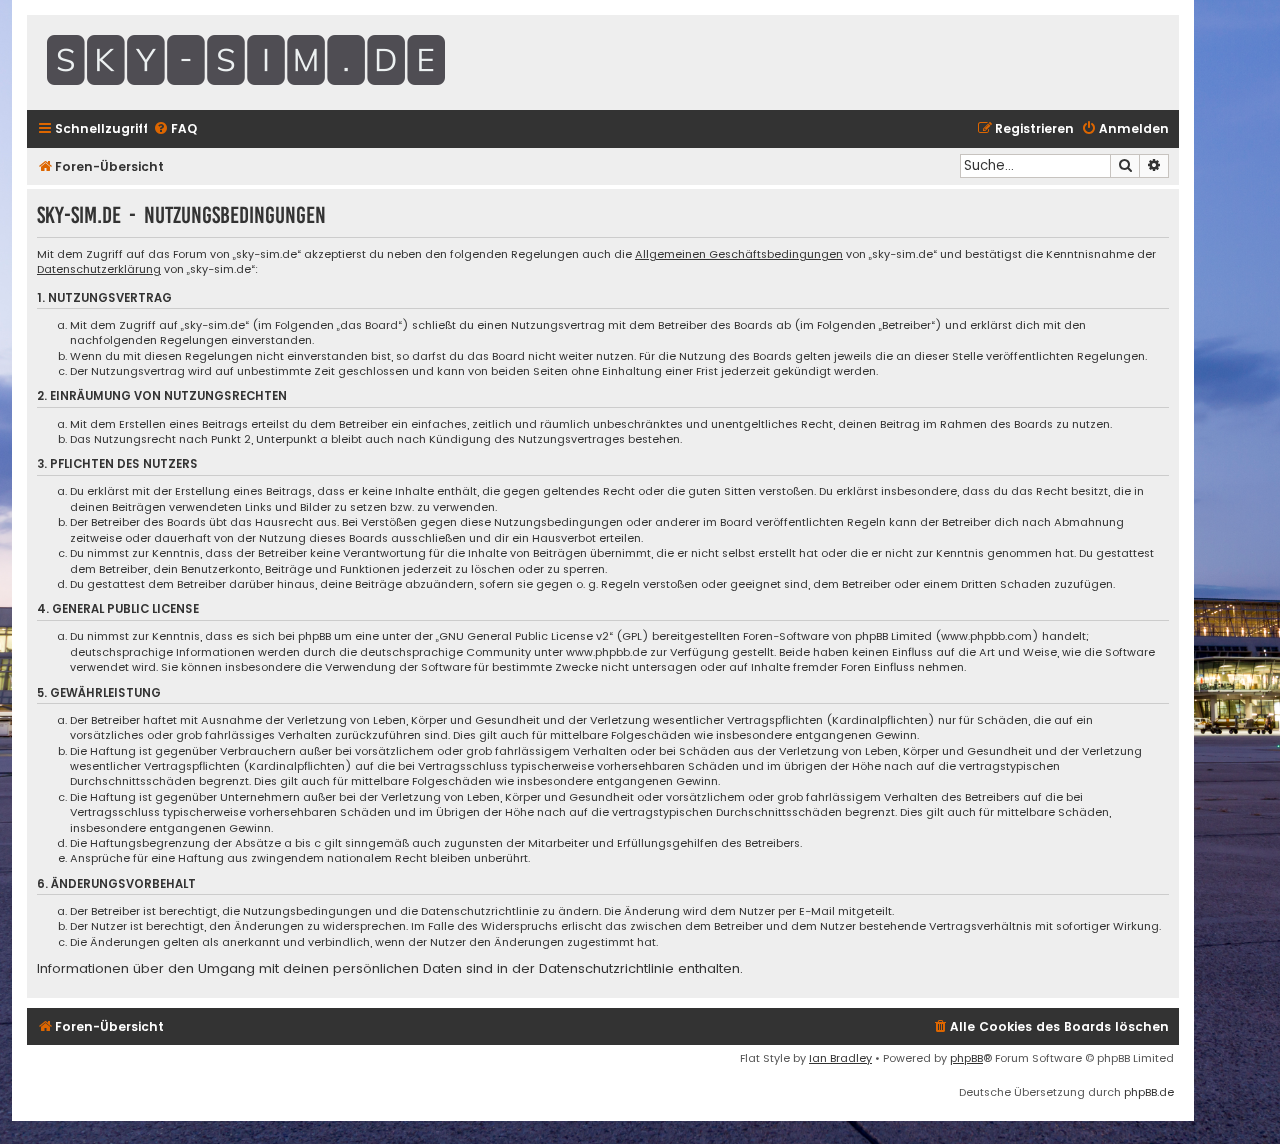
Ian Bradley (840, 1058)
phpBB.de (1149, 1092)
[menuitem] (175, 129)
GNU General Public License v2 (524, 636)
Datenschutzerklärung (99, 269)
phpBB (966, 1058)
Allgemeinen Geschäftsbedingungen (739, 254)
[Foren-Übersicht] (297, 62)
